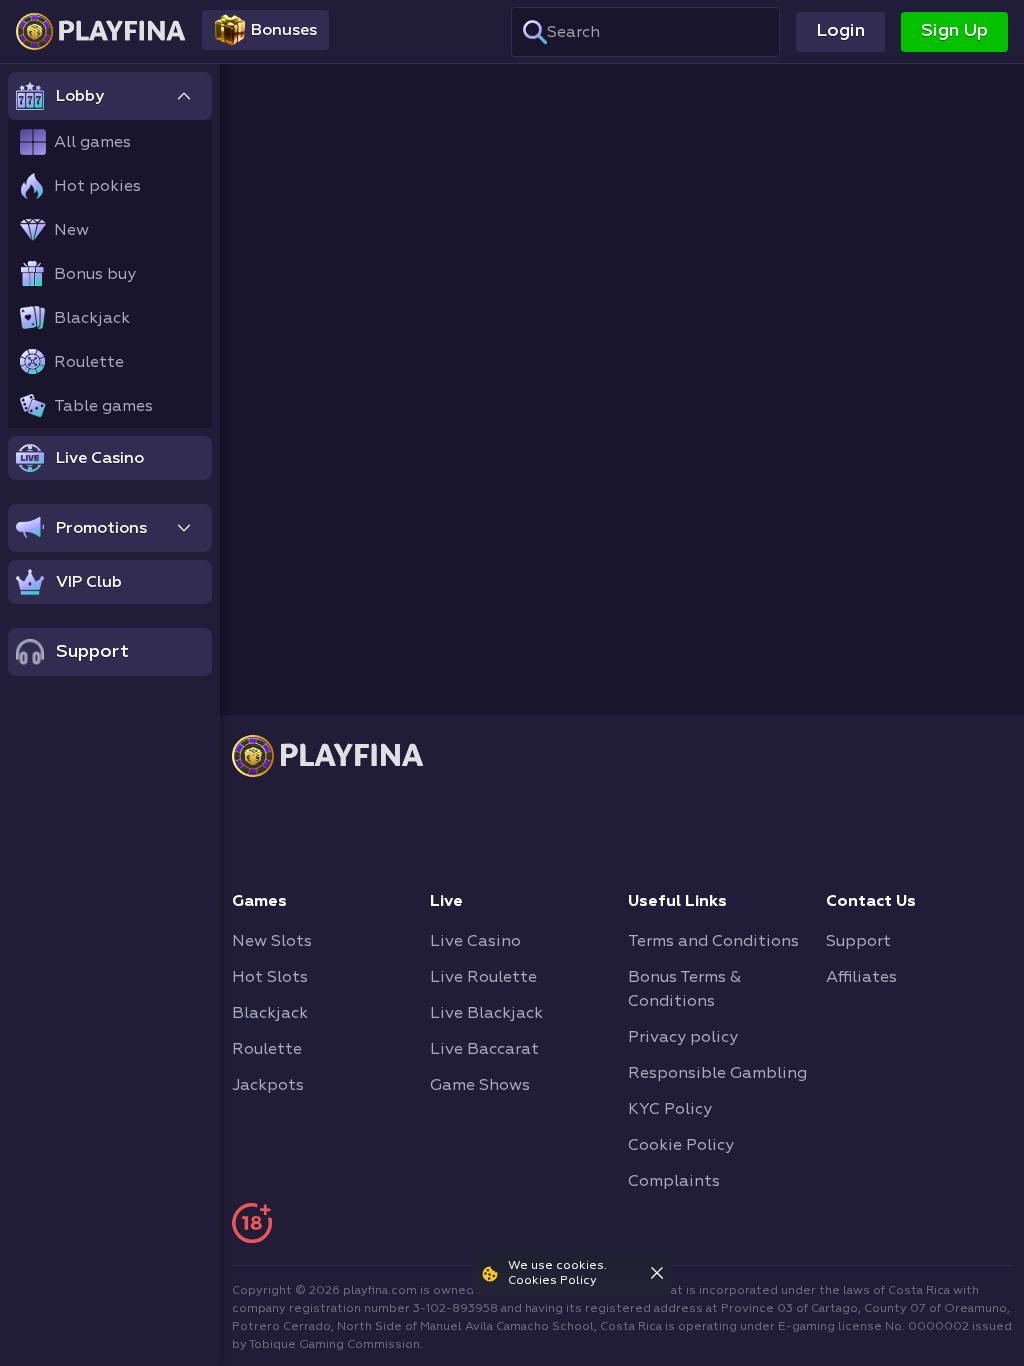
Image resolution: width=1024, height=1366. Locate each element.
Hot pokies (97, 186)
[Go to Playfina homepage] (101, 31)
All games (92, 142)
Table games (103, 406)
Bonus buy (95, 274)
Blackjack (92, 318)
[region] (110, 715)
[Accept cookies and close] (657, 1273)
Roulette (89, 362)
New (71, 230)
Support (92, 651)
